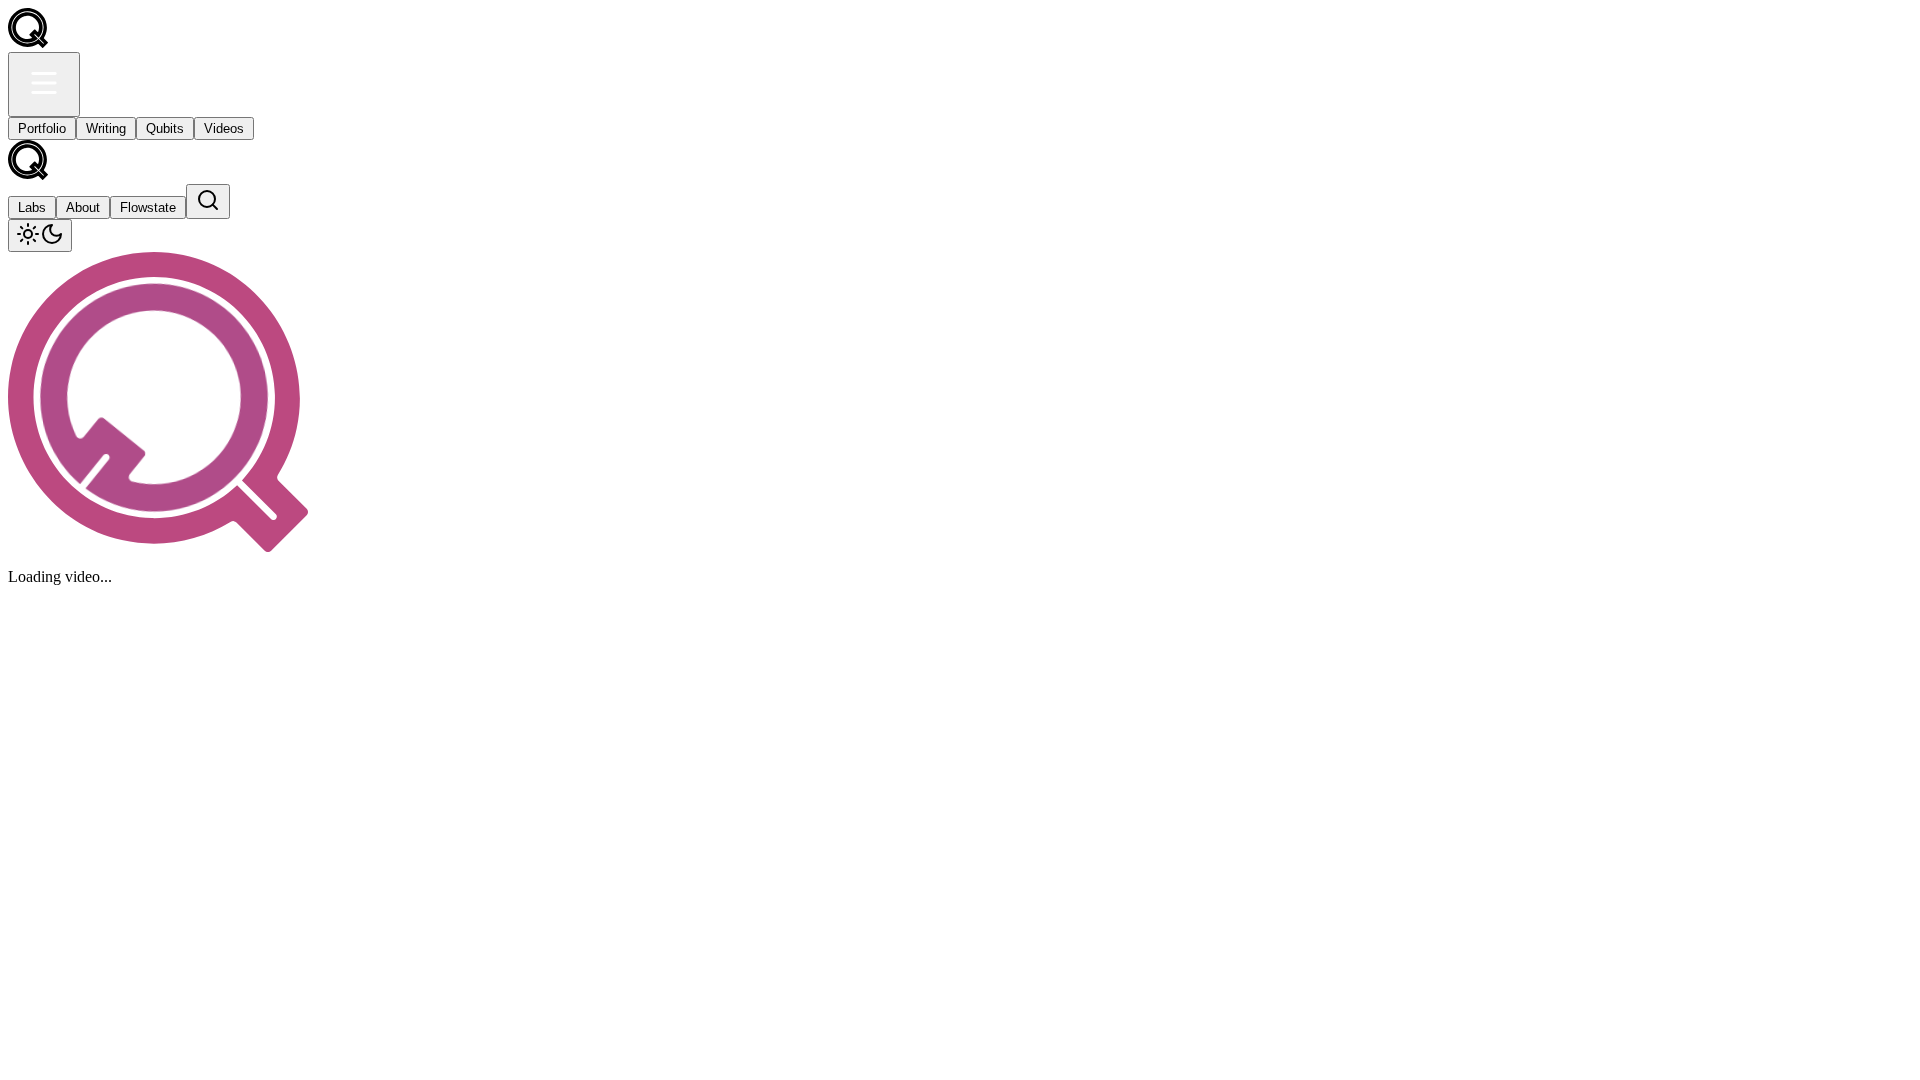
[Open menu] (44, 84)
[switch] (40, 235)
